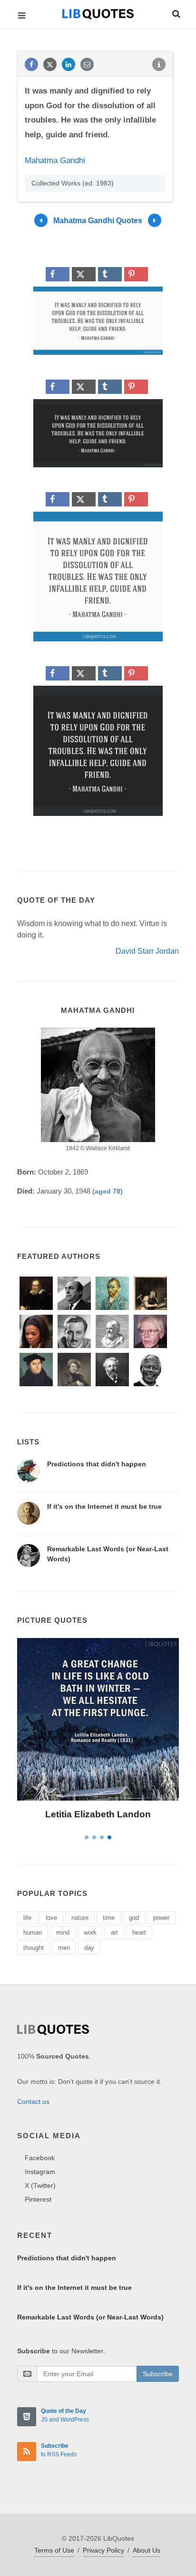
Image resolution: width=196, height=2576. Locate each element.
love (51, 1918)
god (134, 1918)
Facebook (40, 2158)
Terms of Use (54, 2550)
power (161, 1918)
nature (80, 1918)
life (27, 1918)
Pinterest (38, 2199)
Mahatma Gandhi (55, 160)
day (89, 1948)
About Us (147, 2550)
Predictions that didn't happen (97, 1464)
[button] (176, 12)
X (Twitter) (40, 2185)
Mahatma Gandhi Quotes (98, 220)
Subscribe (158, 2374)
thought (34, 1948)
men (64, 1948)
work (90, 1932)
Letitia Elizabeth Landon (98, 1814)
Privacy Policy (103, 2550)
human (33, 1932)
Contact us (33, 2102)
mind (63, 1932)
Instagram (40, 2172)
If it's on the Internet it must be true (104, 1506)
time (109, 1918)
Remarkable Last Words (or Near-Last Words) (90, 2317)
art (114, 1932)
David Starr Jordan (147, 951)
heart (139, 1932)
